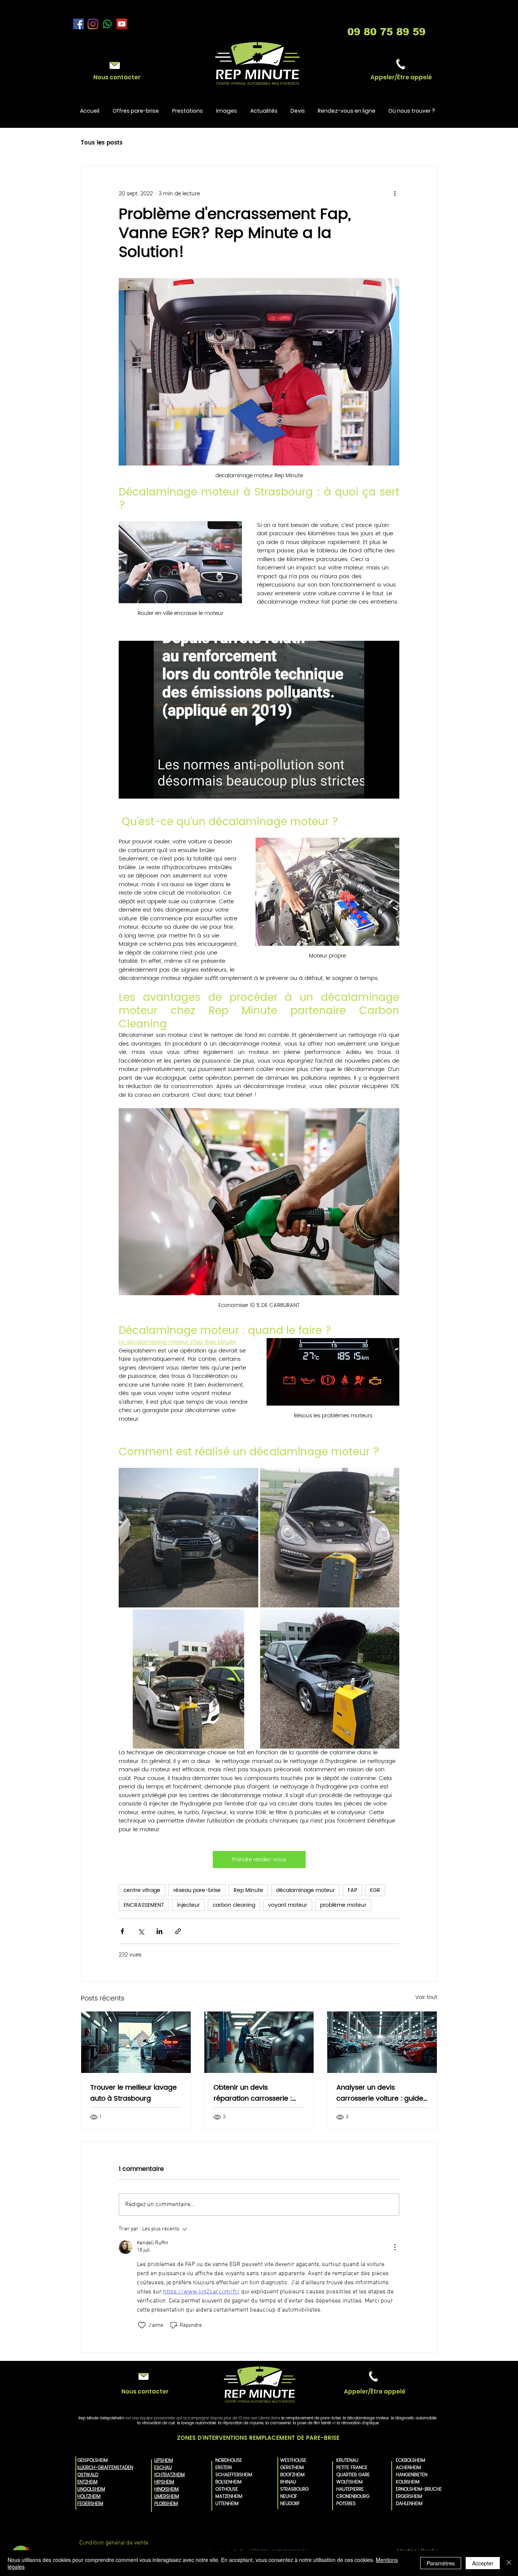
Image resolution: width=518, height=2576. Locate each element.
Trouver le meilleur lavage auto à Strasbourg (133, 2093)
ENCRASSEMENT (144, 1905)
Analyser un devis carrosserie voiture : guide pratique (380, 2093)
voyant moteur (288, 1905)
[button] (401, 77)
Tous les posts (102, 143)
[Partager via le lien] (178, 1931)
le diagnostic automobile (414, 2418)
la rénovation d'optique (358, 2423)
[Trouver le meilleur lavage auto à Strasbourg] (136, 2042)
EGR (375, 1890)
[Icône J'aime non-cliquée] (142, 2325)
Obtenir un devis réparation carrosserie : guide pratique (253, 2093)
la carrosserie (278, 2423)
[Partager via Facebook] (122, 1931)
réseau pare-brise (197, 1890)
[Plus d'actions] (395, 193)
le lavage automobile (197, 2423)
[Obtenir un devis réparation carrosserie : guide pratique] (259, 2042)
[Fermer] (509, 2563)
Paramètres (441, 2563)
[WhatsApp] (107, 24)
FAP (352, 1890)
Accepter (483, 2563)
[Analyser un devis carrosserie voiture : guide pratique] (382, 2042)
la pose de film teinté (312, 2423)
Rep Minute (248, 1890)
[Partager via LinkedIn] (159, 1931)
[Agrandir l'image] (188, 1538)
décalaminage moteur (305, 1890)
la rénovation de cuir (156, 2423)
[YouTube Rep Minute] (122, 24)
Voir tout (426, 1997)
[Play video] (259, 720)
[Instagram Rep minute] (93, 24)
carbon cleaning (234, 1905)
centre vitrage (142, 1890)
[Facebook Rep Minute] (78, 24)
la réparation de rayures (241, 2423)
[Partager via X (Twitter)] (141, 1931)
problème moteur (343, 1905)
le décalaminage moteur (366, 2418)
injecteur (188, 1905)
